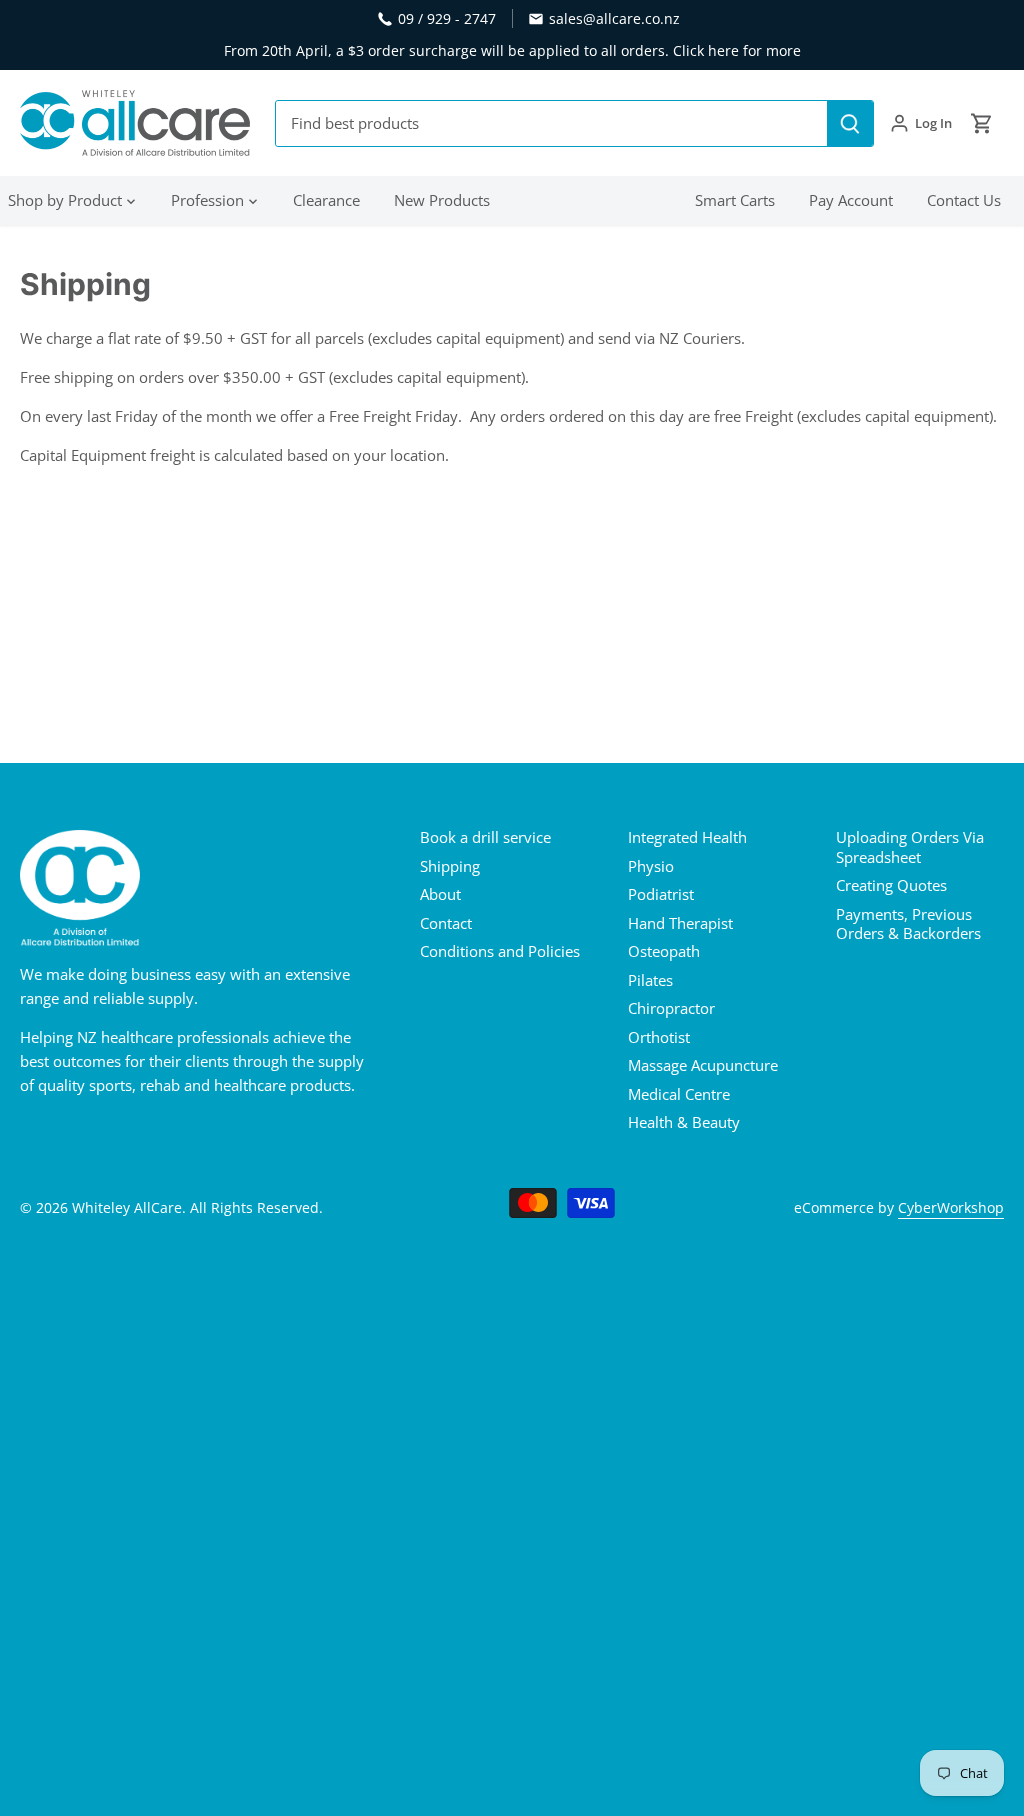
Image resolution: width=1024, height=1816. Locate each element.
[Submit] (850, 123)
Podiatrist (661, 894)
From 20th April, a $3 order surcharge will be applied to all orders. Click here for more (512, 50)
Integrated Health (687, 837)
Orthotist (659, 1037)
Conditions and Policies (500, 951)
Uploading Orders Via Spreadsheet (910, 847)
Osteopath (664, 951)
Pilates (650, 980)
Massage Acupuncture (703, 1065)
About (440, 894)
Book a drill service (485, 837)
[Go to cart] (982, 123)
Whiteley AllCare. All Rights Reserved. (197, 1208)
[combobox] (552, 123)
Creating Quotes (891, 885)
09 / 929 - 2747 (447, 18)
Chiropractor (671, 1008)
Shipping (450, 866)
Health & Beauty (684, 1122)
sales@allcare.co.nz (614, 18)
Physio (651, 866)
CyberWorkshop (951, 1208)
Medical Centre (679, 1094)
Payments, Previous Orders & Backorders (908, 924)
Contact (446, 923)
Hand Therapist (680, 923)
